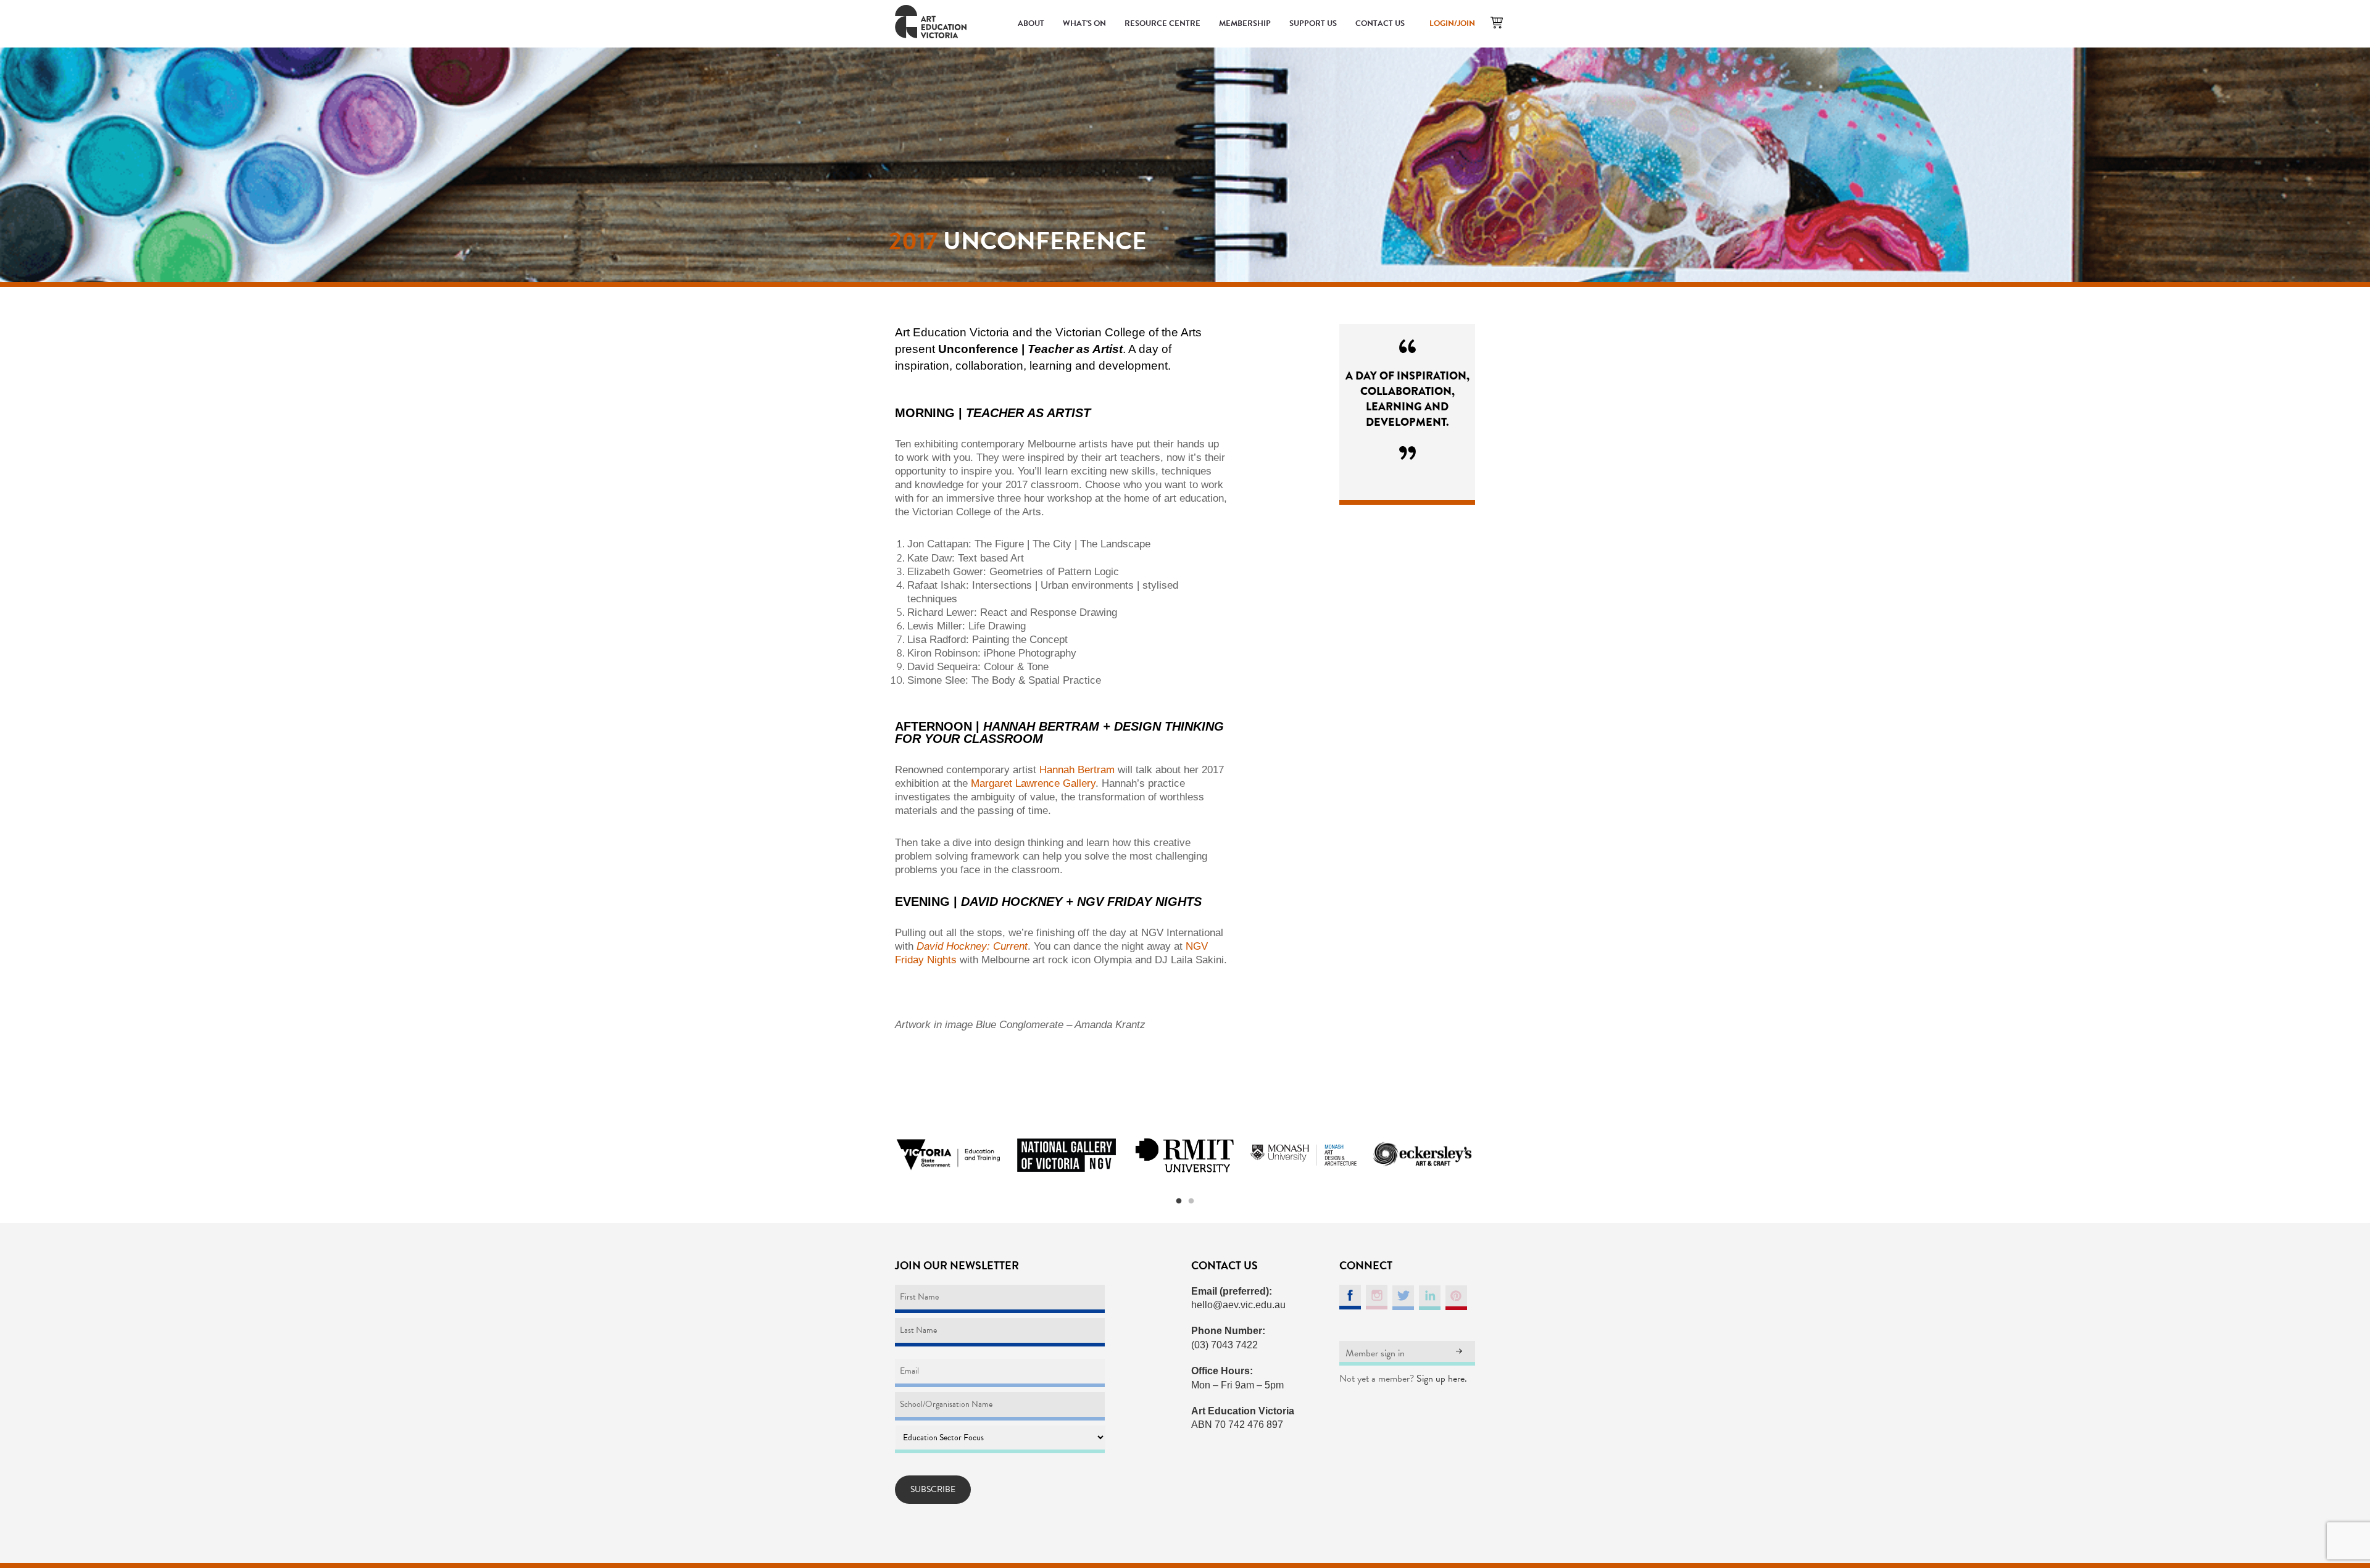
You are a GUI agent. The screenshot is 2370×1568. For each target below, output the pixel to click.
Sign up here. (1442, 1379)
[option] (948, 1155)
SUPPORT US (1313, 23)
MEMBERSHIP (1245, 23)
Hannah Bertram (1077, 770)
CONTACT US (1380, 23)
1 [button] (1179, 1201)
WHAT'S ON (1084, 23)
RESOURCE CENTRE (1162, 23)
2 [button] (1191, 1201)
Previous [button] (879, 1155)
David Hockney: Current (972, 946)
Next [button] (1491, 1155)
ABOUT (1031, 23)
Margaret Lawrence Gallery (1033, 783)
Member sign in (1375, 1353)
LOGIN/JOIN (1452, 23)
